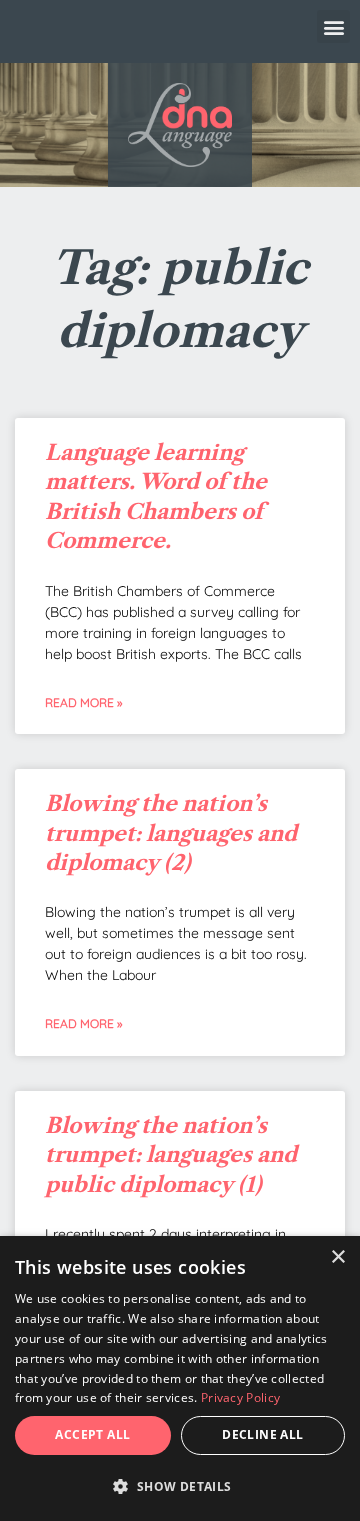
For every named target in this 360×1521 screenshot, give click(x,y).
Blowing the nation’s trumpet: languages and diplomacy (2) (171, 833)
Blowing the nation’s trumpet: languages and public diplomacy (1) (171, 1155)
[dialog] (180, 1378)
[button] (333, 26)
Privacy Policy (240, 1397)
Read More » (83, 702)
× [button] (337, 1257)
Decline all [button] (262, 1434)
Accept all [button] (92, 1434)
